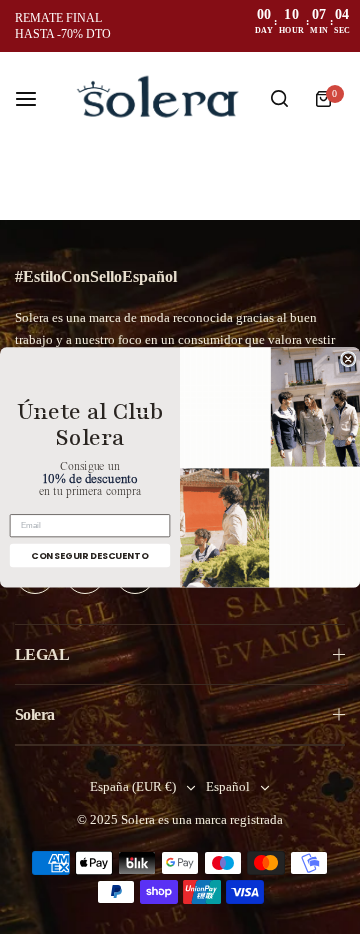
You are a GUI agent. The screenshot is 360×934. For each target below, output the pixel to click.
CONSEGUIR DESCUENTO (89, 554)
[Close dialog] (348, 358)
